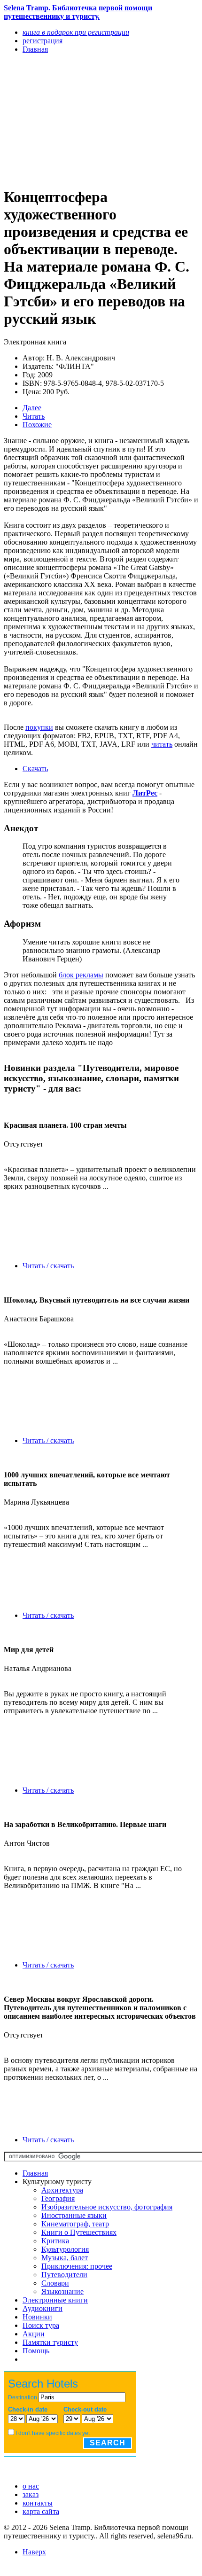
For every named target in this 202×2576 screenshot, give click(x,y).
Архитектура (62, 2190)
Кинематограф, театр (75, 2224)
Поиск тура (41, 2325)
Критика (55, 2241)
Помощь (36, 2351)
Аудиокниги (43, 2308)
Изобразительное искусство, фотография (107, 2207)
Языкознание (62, 2291)
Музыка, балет (65, 2258)
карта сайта (41, 2511)
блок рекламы (81, 975)
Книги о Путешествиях (79, 2232)
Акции (34, 2334)
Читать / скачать (48, 1266)
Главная (35, 2173)
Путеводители (64, 2275)
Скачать (35, 769)
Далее (32, 408)
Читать (34, 416)
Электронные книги (55, 2300)
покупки (39, 727)
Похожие (37, 425)
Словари (55, 2283)
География (58, 2198)
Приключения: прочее (77, 2266)
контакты (38, 2503)
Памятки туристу (50, 2342)
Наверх (34, 2552)
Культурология (65, 2249)
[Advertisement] (72, 120)
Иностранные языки (74, 2215)
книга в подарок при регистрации (76, 32)
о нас (31, 2486)
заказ (31, 2494)
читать (162, 744)
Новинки (37, 2317)
